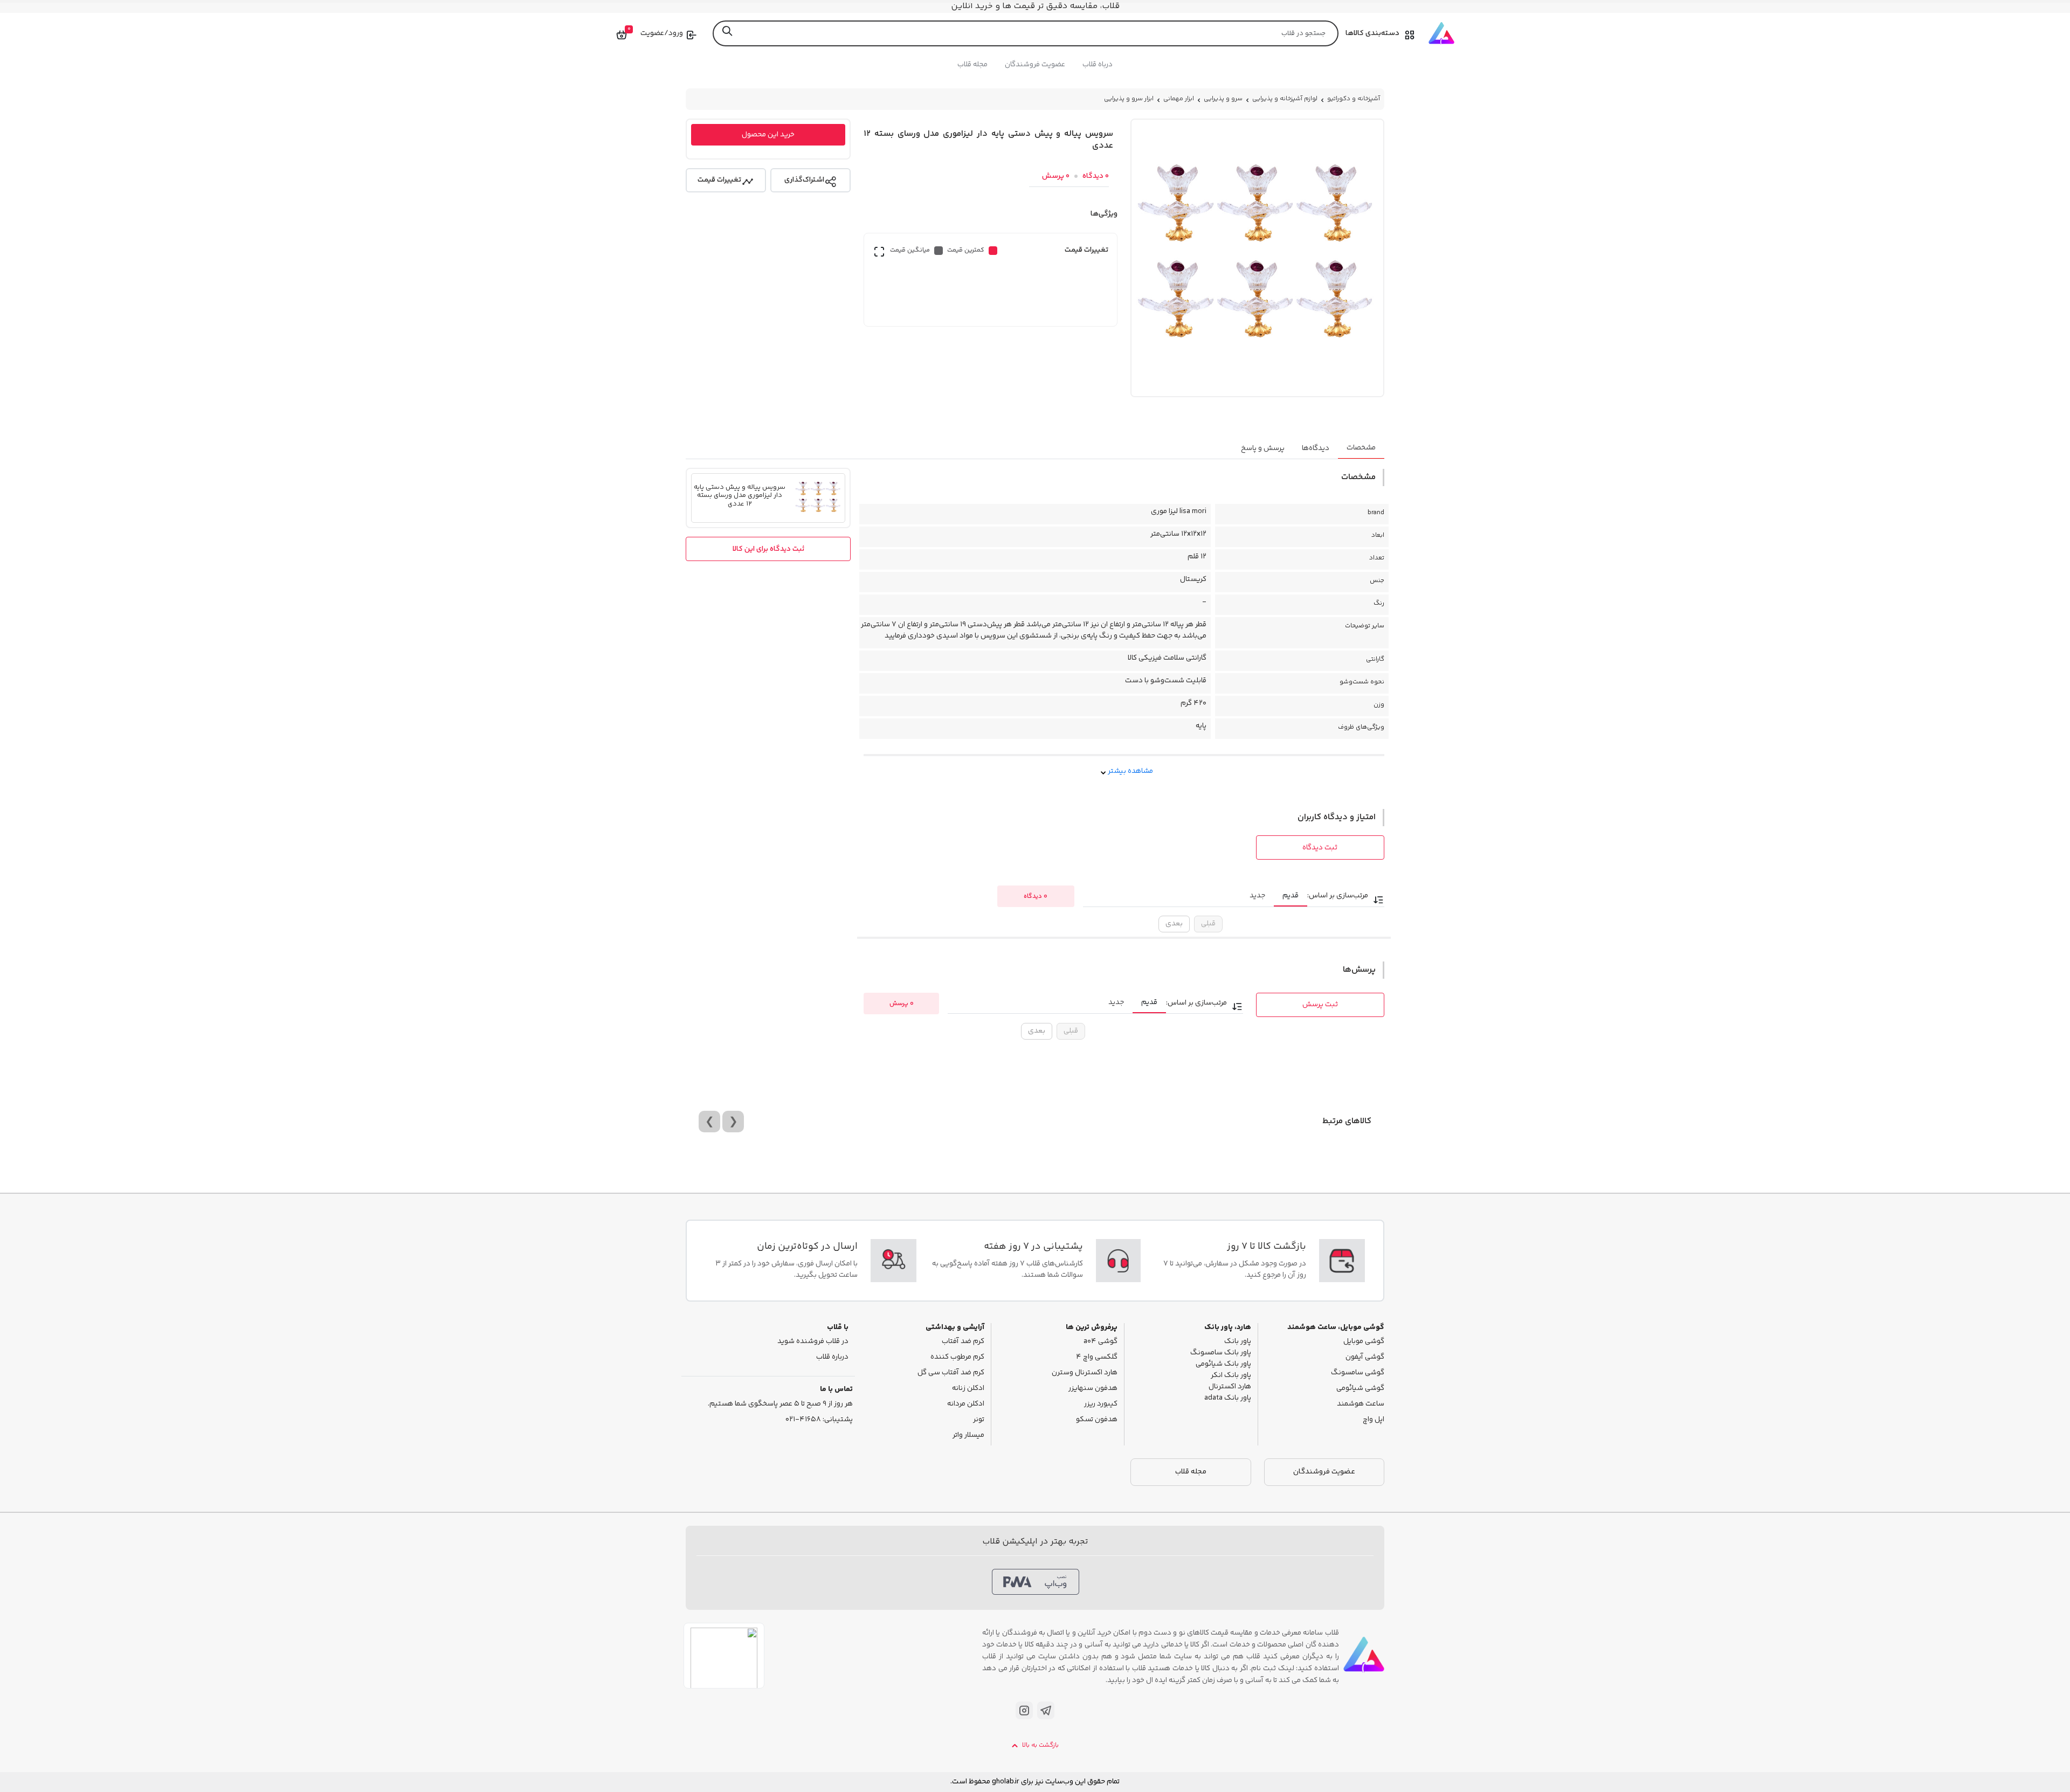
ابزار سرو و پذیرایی (1129, 99)
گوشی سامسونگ (1358, 1373)
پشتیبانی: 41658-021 (819, 1420)
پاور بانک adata (1228, 1398)
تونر (979, 1420)
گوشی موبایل (1364, 1342)
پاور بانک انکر (1231, 1376)
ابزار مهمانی (1179, 99)
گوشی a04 (1100, 1342)
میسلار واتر (968, 1435)
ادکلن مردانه (966, 1404)
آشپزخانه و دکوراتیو (1354, 99)
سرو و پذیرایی (1223, 99)
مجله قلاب (972, 65)
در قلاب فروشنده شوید (813, 1342)
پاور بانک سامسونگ (1221, 1353)
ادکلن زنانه (968, 1389)
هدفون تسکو (1097, 1420)
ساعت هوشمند (1361, 1404)
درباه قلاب (1098, 65)
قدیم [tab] (1291, 896)
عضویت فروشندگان (1035, 65)
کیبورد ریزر (1101, 1404)
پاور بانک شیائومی (1223, 1364)
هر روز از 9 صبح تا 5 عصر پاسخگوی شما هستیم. (780, 1404)
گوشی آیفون (1365, 1357)
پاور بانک (1238, 1342)
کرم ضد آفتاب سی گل (951, 1373)
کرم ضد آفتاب (963, 1342)
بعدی (1174, 924)
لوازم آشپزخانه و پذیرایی (1285, 99)
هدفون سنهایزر (1093, 1389)
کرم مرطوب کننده (957, 1357)
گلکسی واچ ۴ (1097, 1357)
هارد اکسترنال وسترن (1085, 1373)
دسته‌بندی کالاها (1372, 33)
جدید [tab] (1257, 896)
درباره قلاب (832, 1357)
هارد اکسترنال (1230, 1387)
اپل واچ (1374, 1420)
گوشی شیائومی (1360, 1389)
